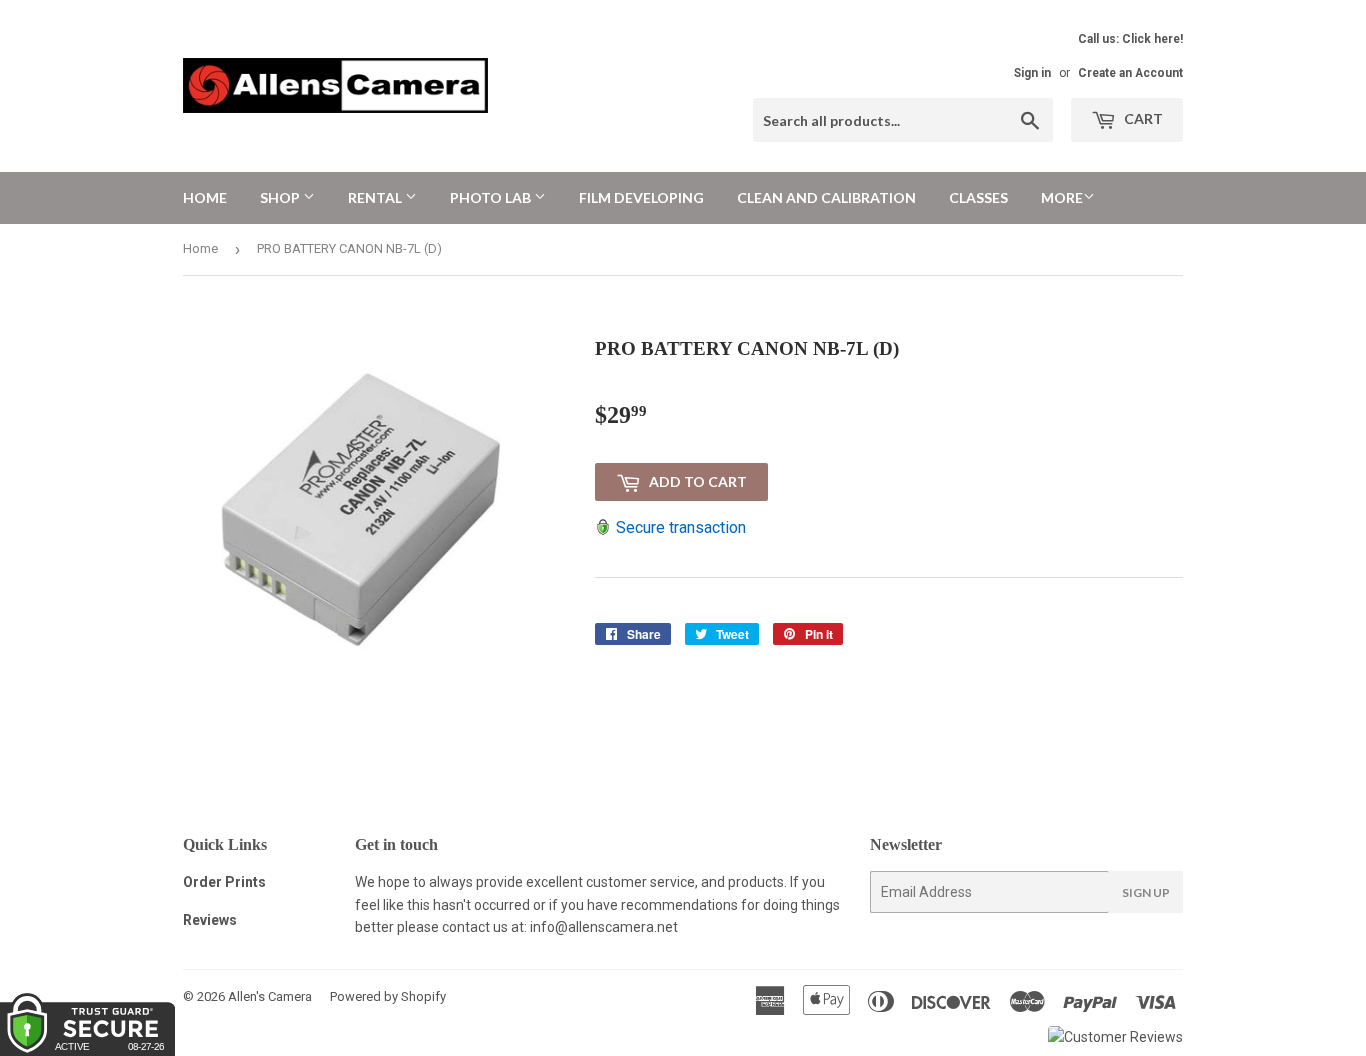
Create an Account (1130, 73)
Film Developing (641, 197)
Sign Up (1146, 892)
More (1062, 197)
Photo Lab (492, 197)
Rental (376, 197)
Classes (978, 197)
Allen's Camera (270, 996)
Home (205, 197)
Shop (281, 197)
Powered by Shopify (388, 996)
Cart (1142, 118)
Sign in (1032, 73)
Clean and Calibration (826, 197)
